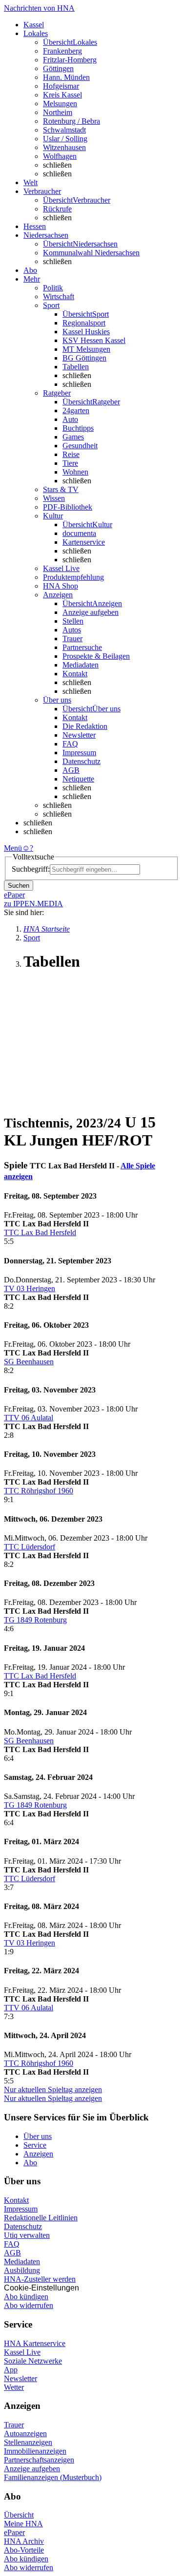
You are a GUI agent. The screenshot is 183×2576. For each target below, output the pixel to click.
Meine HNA (23, 2524)
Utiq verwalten (27, 2235)
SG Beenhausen (29, 1362)
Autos (72, 630)
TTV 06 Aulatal (29, 1418)
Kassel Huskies (86, 332)
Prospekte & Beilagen (96, 656)
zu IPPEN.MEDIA (33, 904)
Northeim (58, 112)
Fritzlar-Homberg (70, 60)
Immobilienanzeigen (35, 2451)
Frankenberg (62, 51)
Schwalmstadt (64, 130)
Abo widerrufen (29, 2305)
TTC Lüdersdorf (30, 1547)
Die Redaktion (85, 726)
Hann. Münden (66, 77)
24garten (76, 410)
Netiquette (78, 779)
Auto (70, 419)
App (11, 2370)
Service (35, 2145)
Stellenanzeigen (28, 2442)
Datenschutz (81, 761)
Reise (71, 454)
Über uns (38, 2136)
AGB (71, 770)
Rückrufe (57, 209)
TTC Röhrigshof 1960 (39, 1491)
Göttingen (58, 68)
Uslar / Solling (65, 139)
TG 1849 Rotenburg (35, 1620)
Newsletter (79, 735)
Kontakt (75, 674)
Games (73, 437)
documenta (79, 533)
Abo (30, 2163)
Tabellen (76, 367)
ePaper (14, 2532)
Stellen (73, 621)
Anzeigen (38, 2154)
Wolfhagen (60, 156)
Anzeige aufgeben (91, 612)
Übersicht (19, 2515)
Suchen (19, 886)
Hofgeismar (61, 86)
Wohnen (75, 472)
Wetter (14, 2387)
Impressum (79, 753)
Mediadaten (81, 665)
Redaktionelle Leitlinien (41, 2218)
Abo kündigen (26, 2297)
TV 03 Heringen (30, 1288)
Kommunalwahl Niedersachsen (91, 253)
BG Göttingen (84, 358)
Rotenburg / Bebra (71, 121)
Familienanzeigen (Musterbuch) (53, 2477)
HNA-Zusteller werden (40, 2279)
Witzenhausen (64, 147)
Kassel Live (22, 2352)
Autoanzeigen (25, 2433)
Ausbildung (22, 2270)
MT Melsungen (86, 349)
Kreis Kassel (62, 95)
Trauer (72, 639)
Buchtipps (78, 428)
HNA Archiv (24, 2541)
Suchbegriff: (31, 869)
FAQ (70, 744)
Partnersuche (82, 647)
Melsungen (60, 104)
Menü (13, 848)
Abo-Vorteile (24, 2550)
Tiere (70, 463)
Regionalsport (84, 323)
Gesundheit (80, 446)
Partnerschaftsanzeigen (39, 2460)
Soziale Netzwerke (33, 2361)
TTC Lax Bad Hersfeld (40, 1232)
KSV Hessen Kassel (94, 340)
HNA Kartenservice (35, 2343)
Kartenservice (84, 542)
